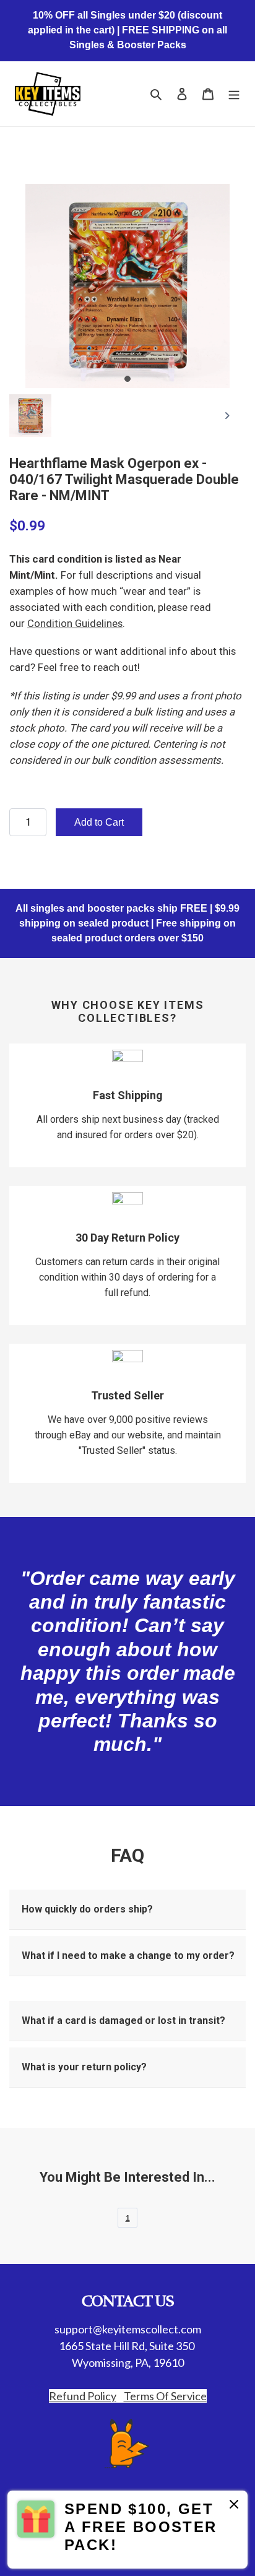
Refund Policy (83, 2396)
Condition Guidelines (75, 623)
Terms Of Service (165, 2396)
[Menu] (234, 94)
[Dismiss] (234, 2506)
